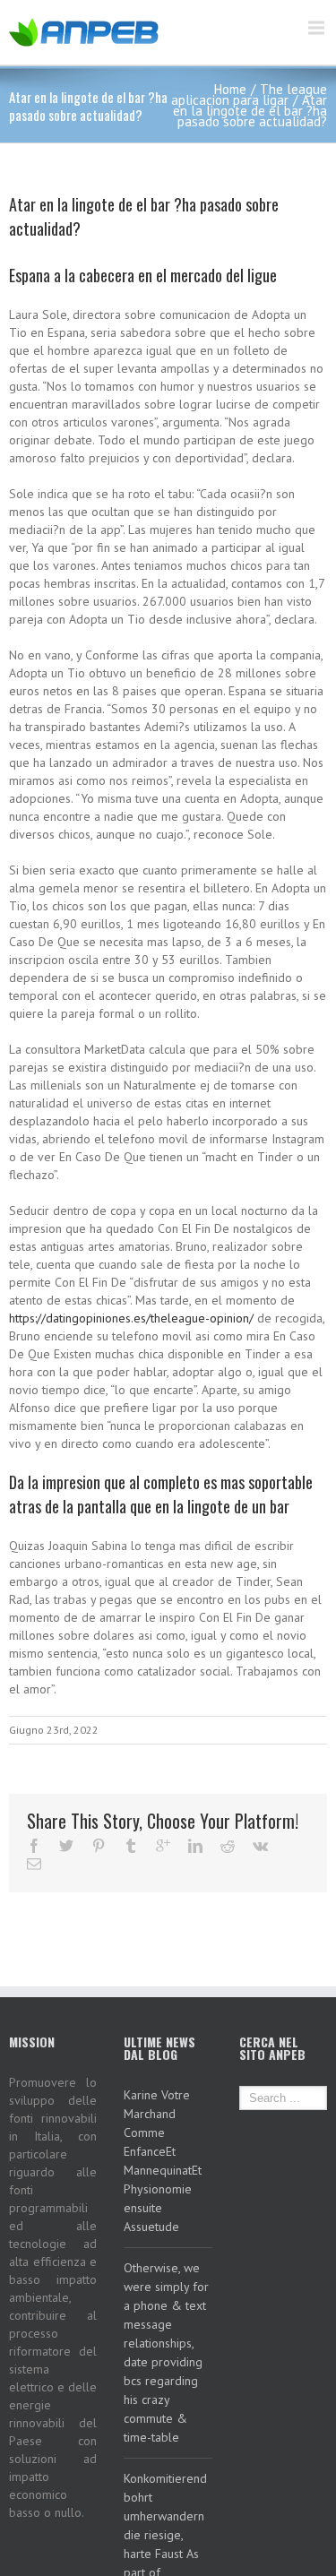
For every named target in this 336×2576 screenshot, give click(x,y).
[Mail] (34, 1864)
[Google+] (163, 1846)
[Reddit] (228, 1846)
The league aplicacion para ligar (249, 95)
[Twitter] (66, 1846)
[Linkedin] (195, 1846)
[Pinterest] (99, 1846)
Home (230, 89)
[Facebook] (34, 1846)
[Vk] (260, 1846)
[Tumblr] (131, 1846)
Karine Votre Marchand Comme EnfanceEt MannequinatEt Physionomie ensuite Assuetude (163, 2161)
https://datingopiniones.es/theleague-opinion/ (131, 1318)
